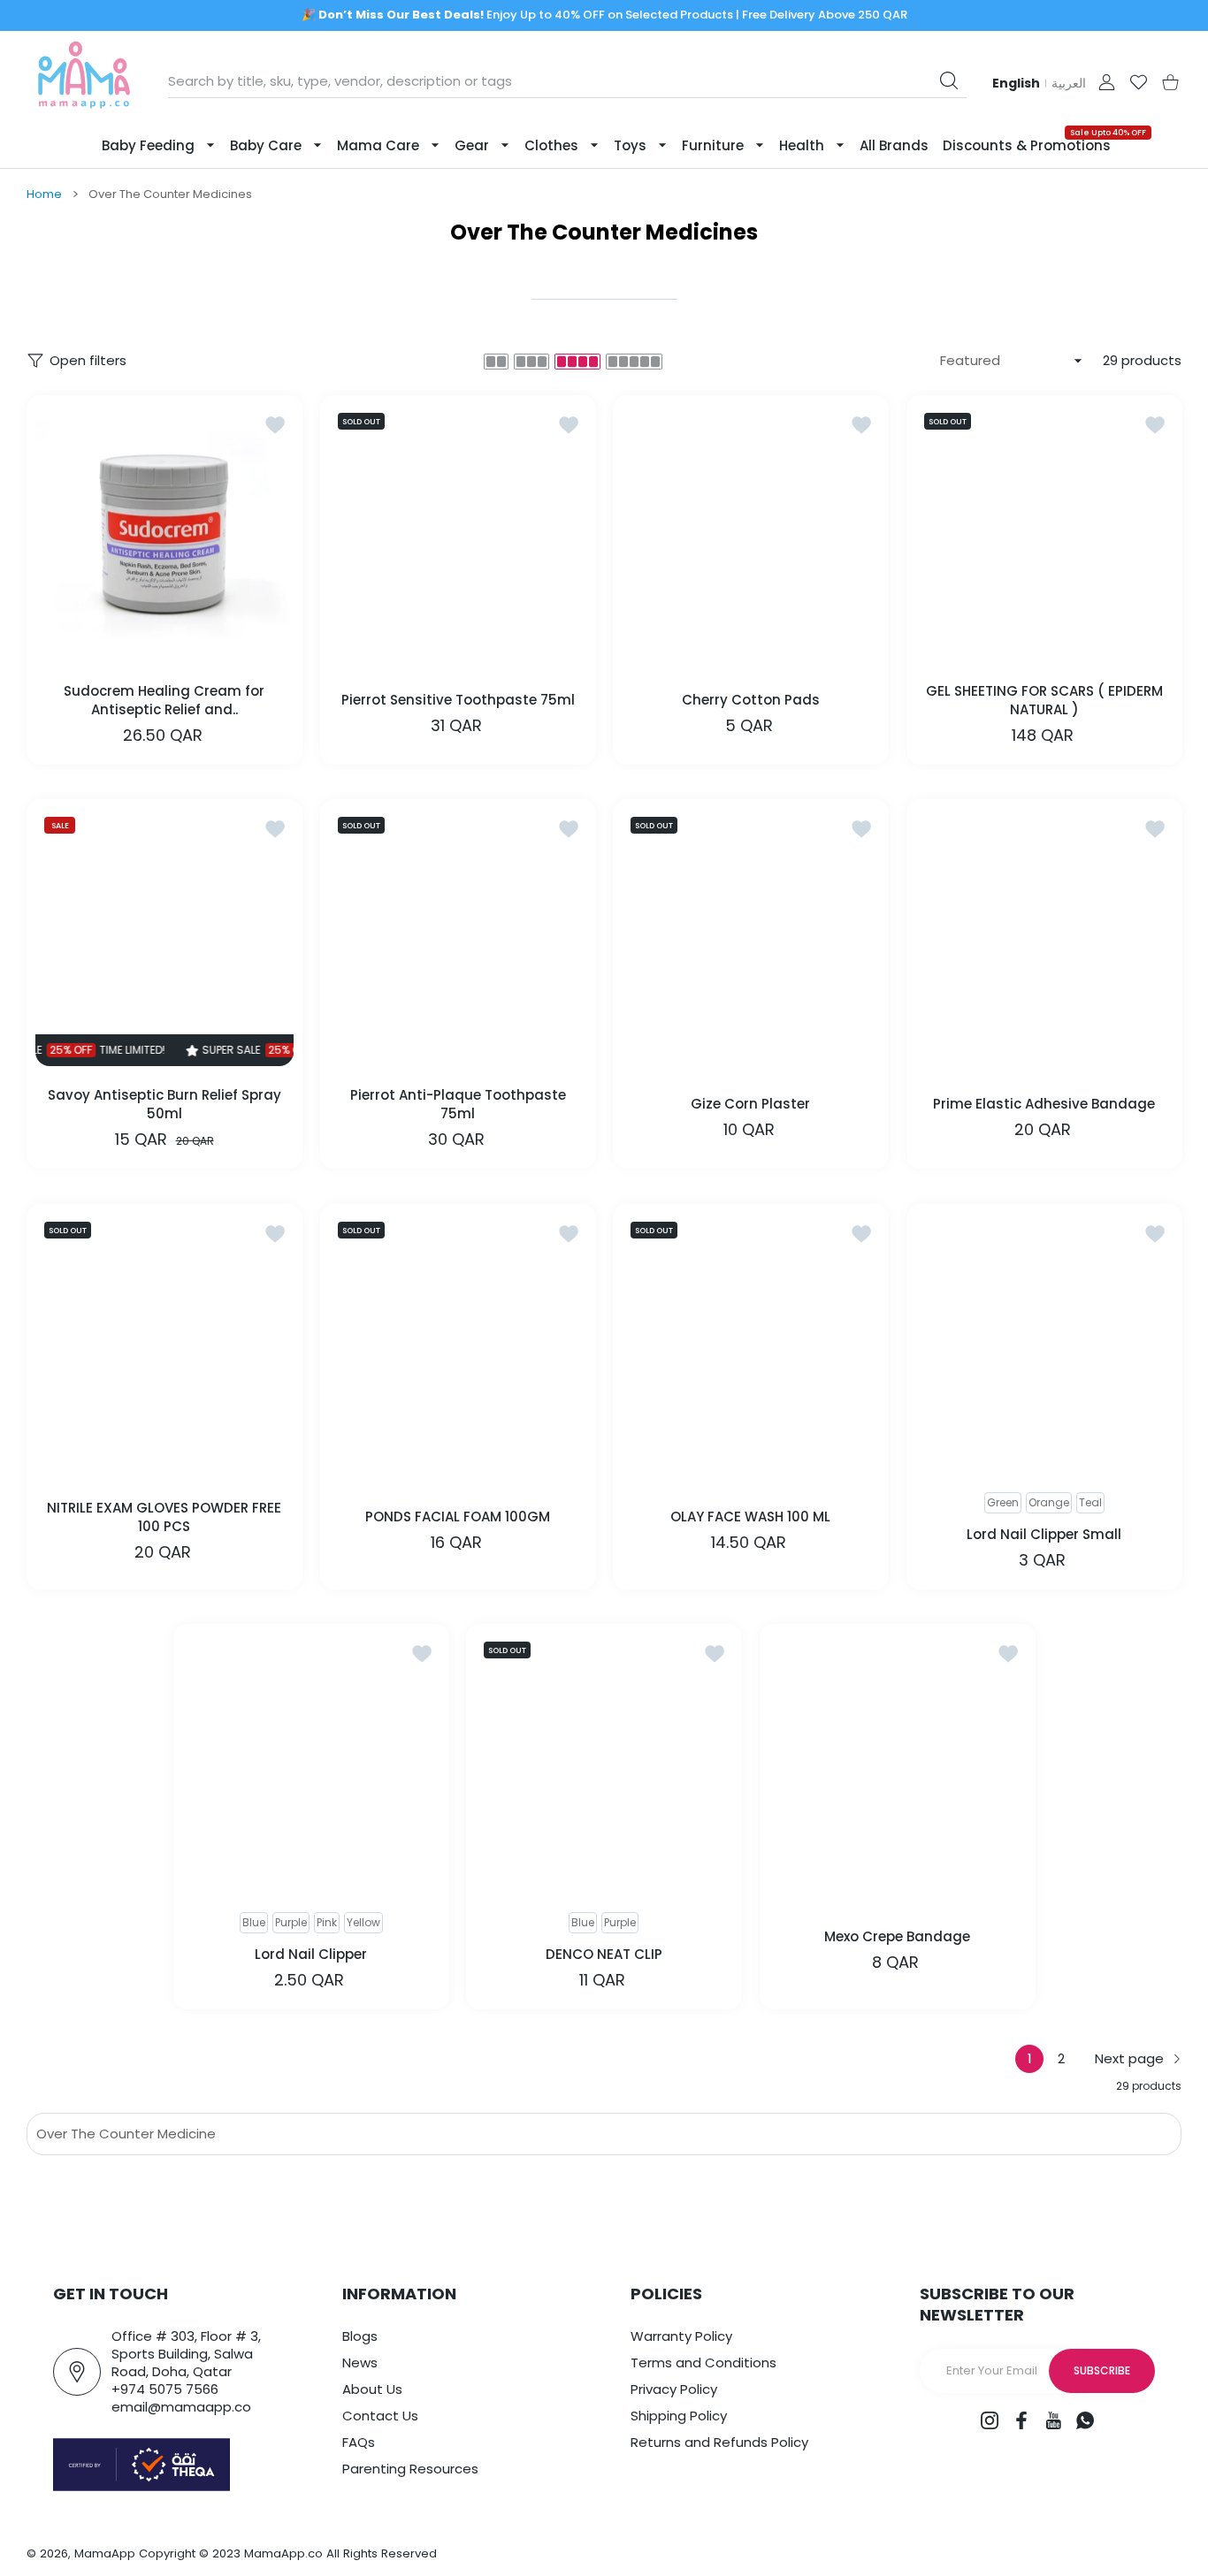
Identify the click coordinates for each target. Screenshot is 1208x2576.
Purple (291, 1922)
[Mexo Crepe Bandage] (898, 1762)
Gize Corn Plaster (750, 1104)
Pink (327, 1922)
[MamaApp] (84, 82)
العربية (1069, 83)
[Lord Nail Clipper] (311, 1762)
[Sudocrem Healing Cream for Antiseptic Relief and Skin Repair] (164, 533)
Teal (1089, 1502)
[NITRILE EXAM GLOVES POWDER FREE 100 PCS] (164, 1342)
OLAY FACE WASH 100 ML (750, 1517)
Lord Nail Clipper (311, 1954)
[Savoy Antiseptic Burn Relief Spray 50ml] (164, 937)
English (1016, 83)
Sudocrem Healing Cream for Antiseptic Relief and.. (164, 699)
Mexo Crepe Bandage (897, 1936)
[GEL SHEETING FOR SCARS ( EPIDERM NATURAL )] (1044, 533)
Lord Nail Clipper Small (1044, 1533)
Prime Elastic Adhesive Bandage (1044, 1104)
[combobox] (567, 81)
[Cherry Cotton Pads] (751, 533)
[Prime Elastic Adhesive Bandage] (1044, 937)
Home (44, 194)
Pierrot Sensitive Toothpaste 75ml (457, 700)
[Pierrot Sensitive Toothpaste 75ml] (458, 533)
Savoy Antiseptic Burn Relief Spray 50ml (164, 1104)
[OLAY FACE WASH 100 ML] (751, 1342)
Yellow (363, 1922)
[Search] (949, 80)
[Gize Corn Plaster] (751, 937)
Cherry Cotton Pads (751, 700)
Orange (1048, 1502)
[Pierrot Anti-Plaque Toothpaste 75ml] (458, 937)
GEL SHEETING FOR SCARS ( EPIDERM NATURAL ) (1044, 699)
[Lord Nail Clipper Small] (1044, 1342)
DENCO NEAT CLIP (604, 1954)
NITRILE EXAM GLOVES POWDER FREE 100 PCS (164, 1516)
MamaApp (105, 2553)
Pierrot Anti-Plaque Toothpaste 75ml (457, 1104)
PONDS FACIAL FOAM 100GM (458, 1517)
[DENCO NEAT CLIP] (604, 1762)
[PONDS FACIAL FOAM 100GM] (458, 1342)
